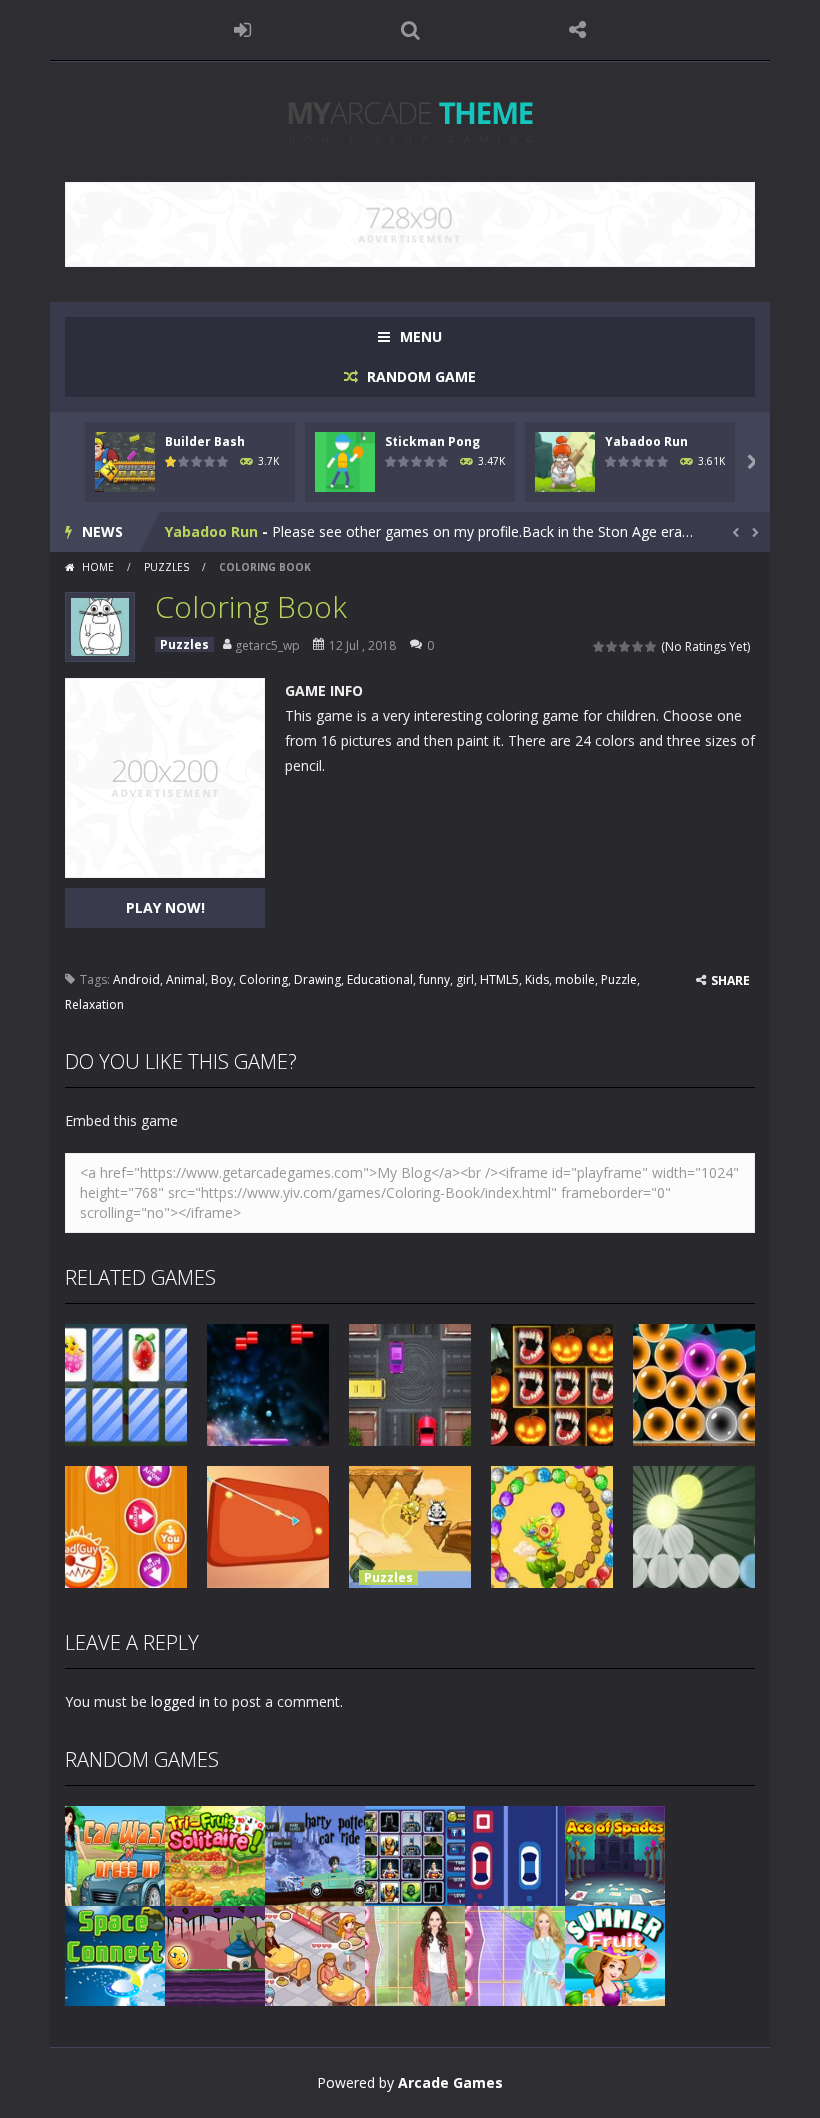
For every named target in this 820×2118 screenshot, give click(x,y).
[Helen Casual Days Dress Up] (515, 1954)
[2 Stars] (612, 646)
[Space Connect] (115, 1954)
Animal (185, 979)
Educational (380, 979)
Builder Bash (205, 441)
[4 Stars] (638, 646)
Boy (222, 979)
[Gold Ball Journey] (215, 1954)
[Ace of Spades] (615, 1854)
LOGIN (243, 30)
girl (465, 979)
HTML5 (499, 979)
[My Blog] (410, 120)
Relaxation (94, 1004)
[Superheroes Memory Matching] (415, 1854)
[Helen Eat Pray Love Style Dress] (415, 1954)
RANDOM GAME (419, 376)
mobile (575, 979)
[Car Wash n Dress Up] (115, 1854)
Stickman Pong (432, 441)
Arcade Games (450, 2082)
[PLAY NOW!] (125, 460)
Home (98, 567)
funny (434, 979)
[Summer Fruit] (615, 1954)
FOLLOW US (578, 30)
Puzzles (166, 567)
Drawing (317, 979)
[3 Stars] (625, 646)
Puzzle (619, 979)
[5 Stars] (651, 646)
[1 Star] (599, 646)
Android (136, 979)
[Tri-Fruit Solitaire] (215, 1854)
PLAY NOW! (165, 907)
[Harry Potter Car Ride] (315, 1854)
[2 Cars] (515, 1854)
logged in (180, 1701)
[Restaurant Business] (315, 1954)
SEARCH (410, 30)
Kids (537, 979)
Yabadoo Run (646, 441)
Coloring (263, 979)
